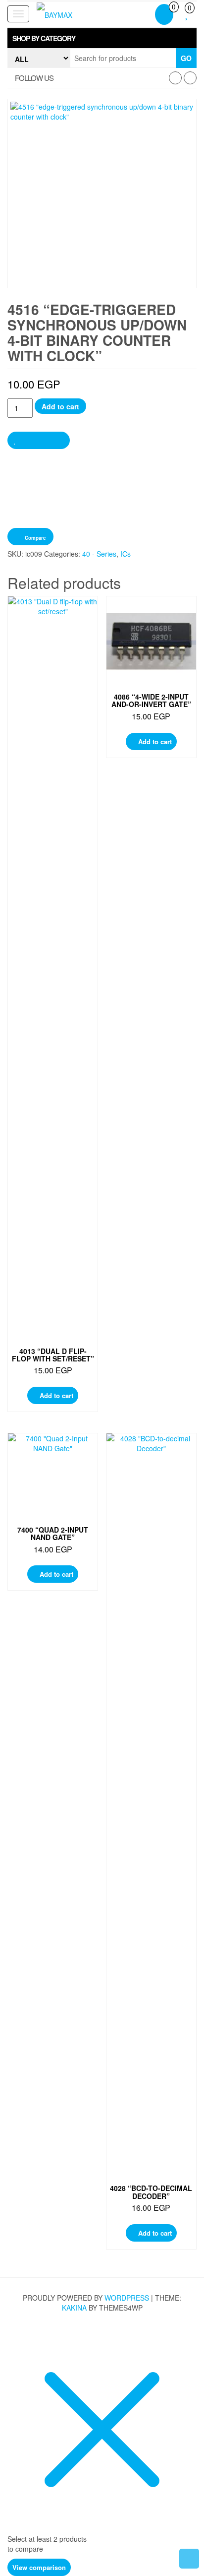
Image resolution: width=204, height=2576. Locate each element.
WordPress (127, 2298)
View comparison (39, 2567)
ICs (126, 554)
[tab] (102, 38)
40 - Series (99, 554)
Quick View (56, 613)
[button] (102, 38)
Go (186, 58)
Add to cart (60, 406)
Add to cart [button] (56, 1395)
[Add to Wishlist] (39, 440)
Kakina (74, 2308)
